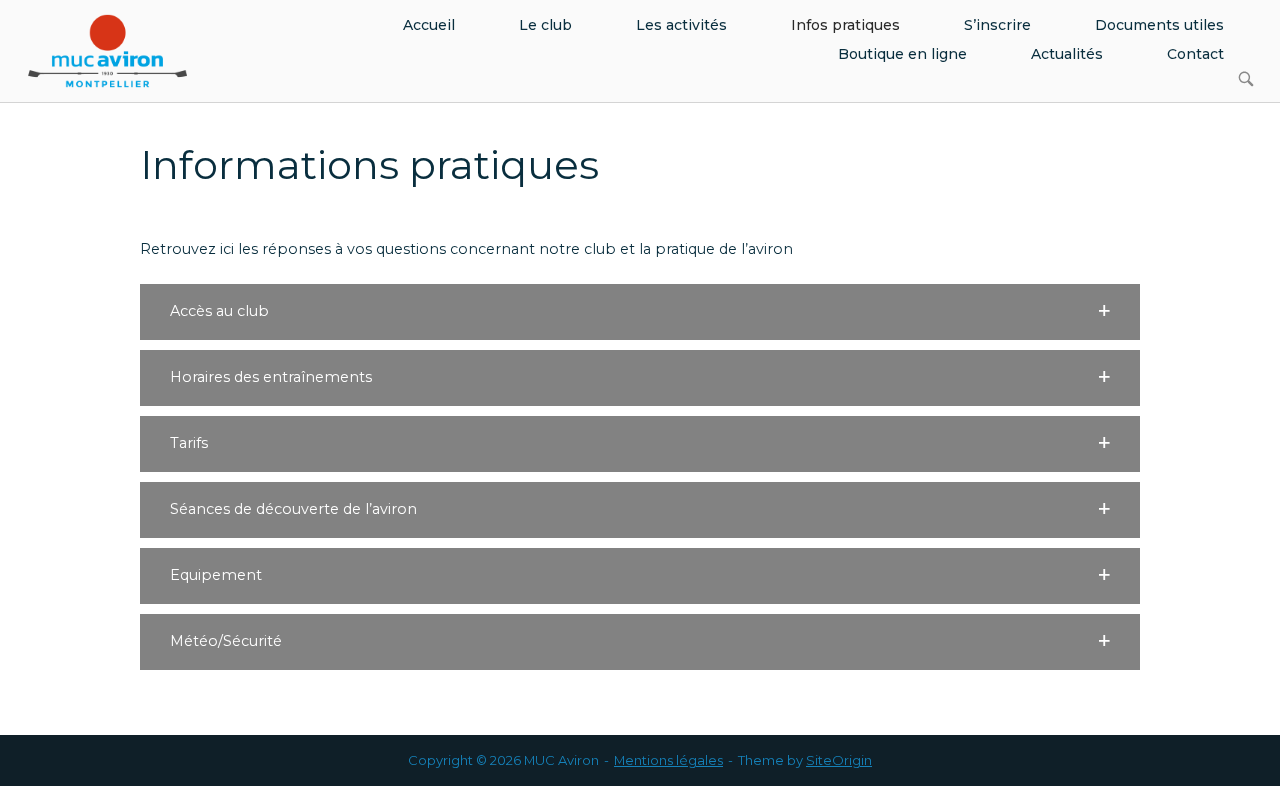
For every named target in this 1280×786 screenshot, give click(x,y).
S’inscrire (997, 25)
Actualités (1067, 54)
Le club (545, 25)
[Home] (107, 50)
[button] (640, 312)
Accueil (429, 25)
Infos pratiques (845, 25)
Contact (1195, 54)
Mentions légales (668, 760)
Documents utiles (1159, 25)
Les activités (681, 25)
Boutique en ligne (902, 54)
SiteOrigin (839, 760)
